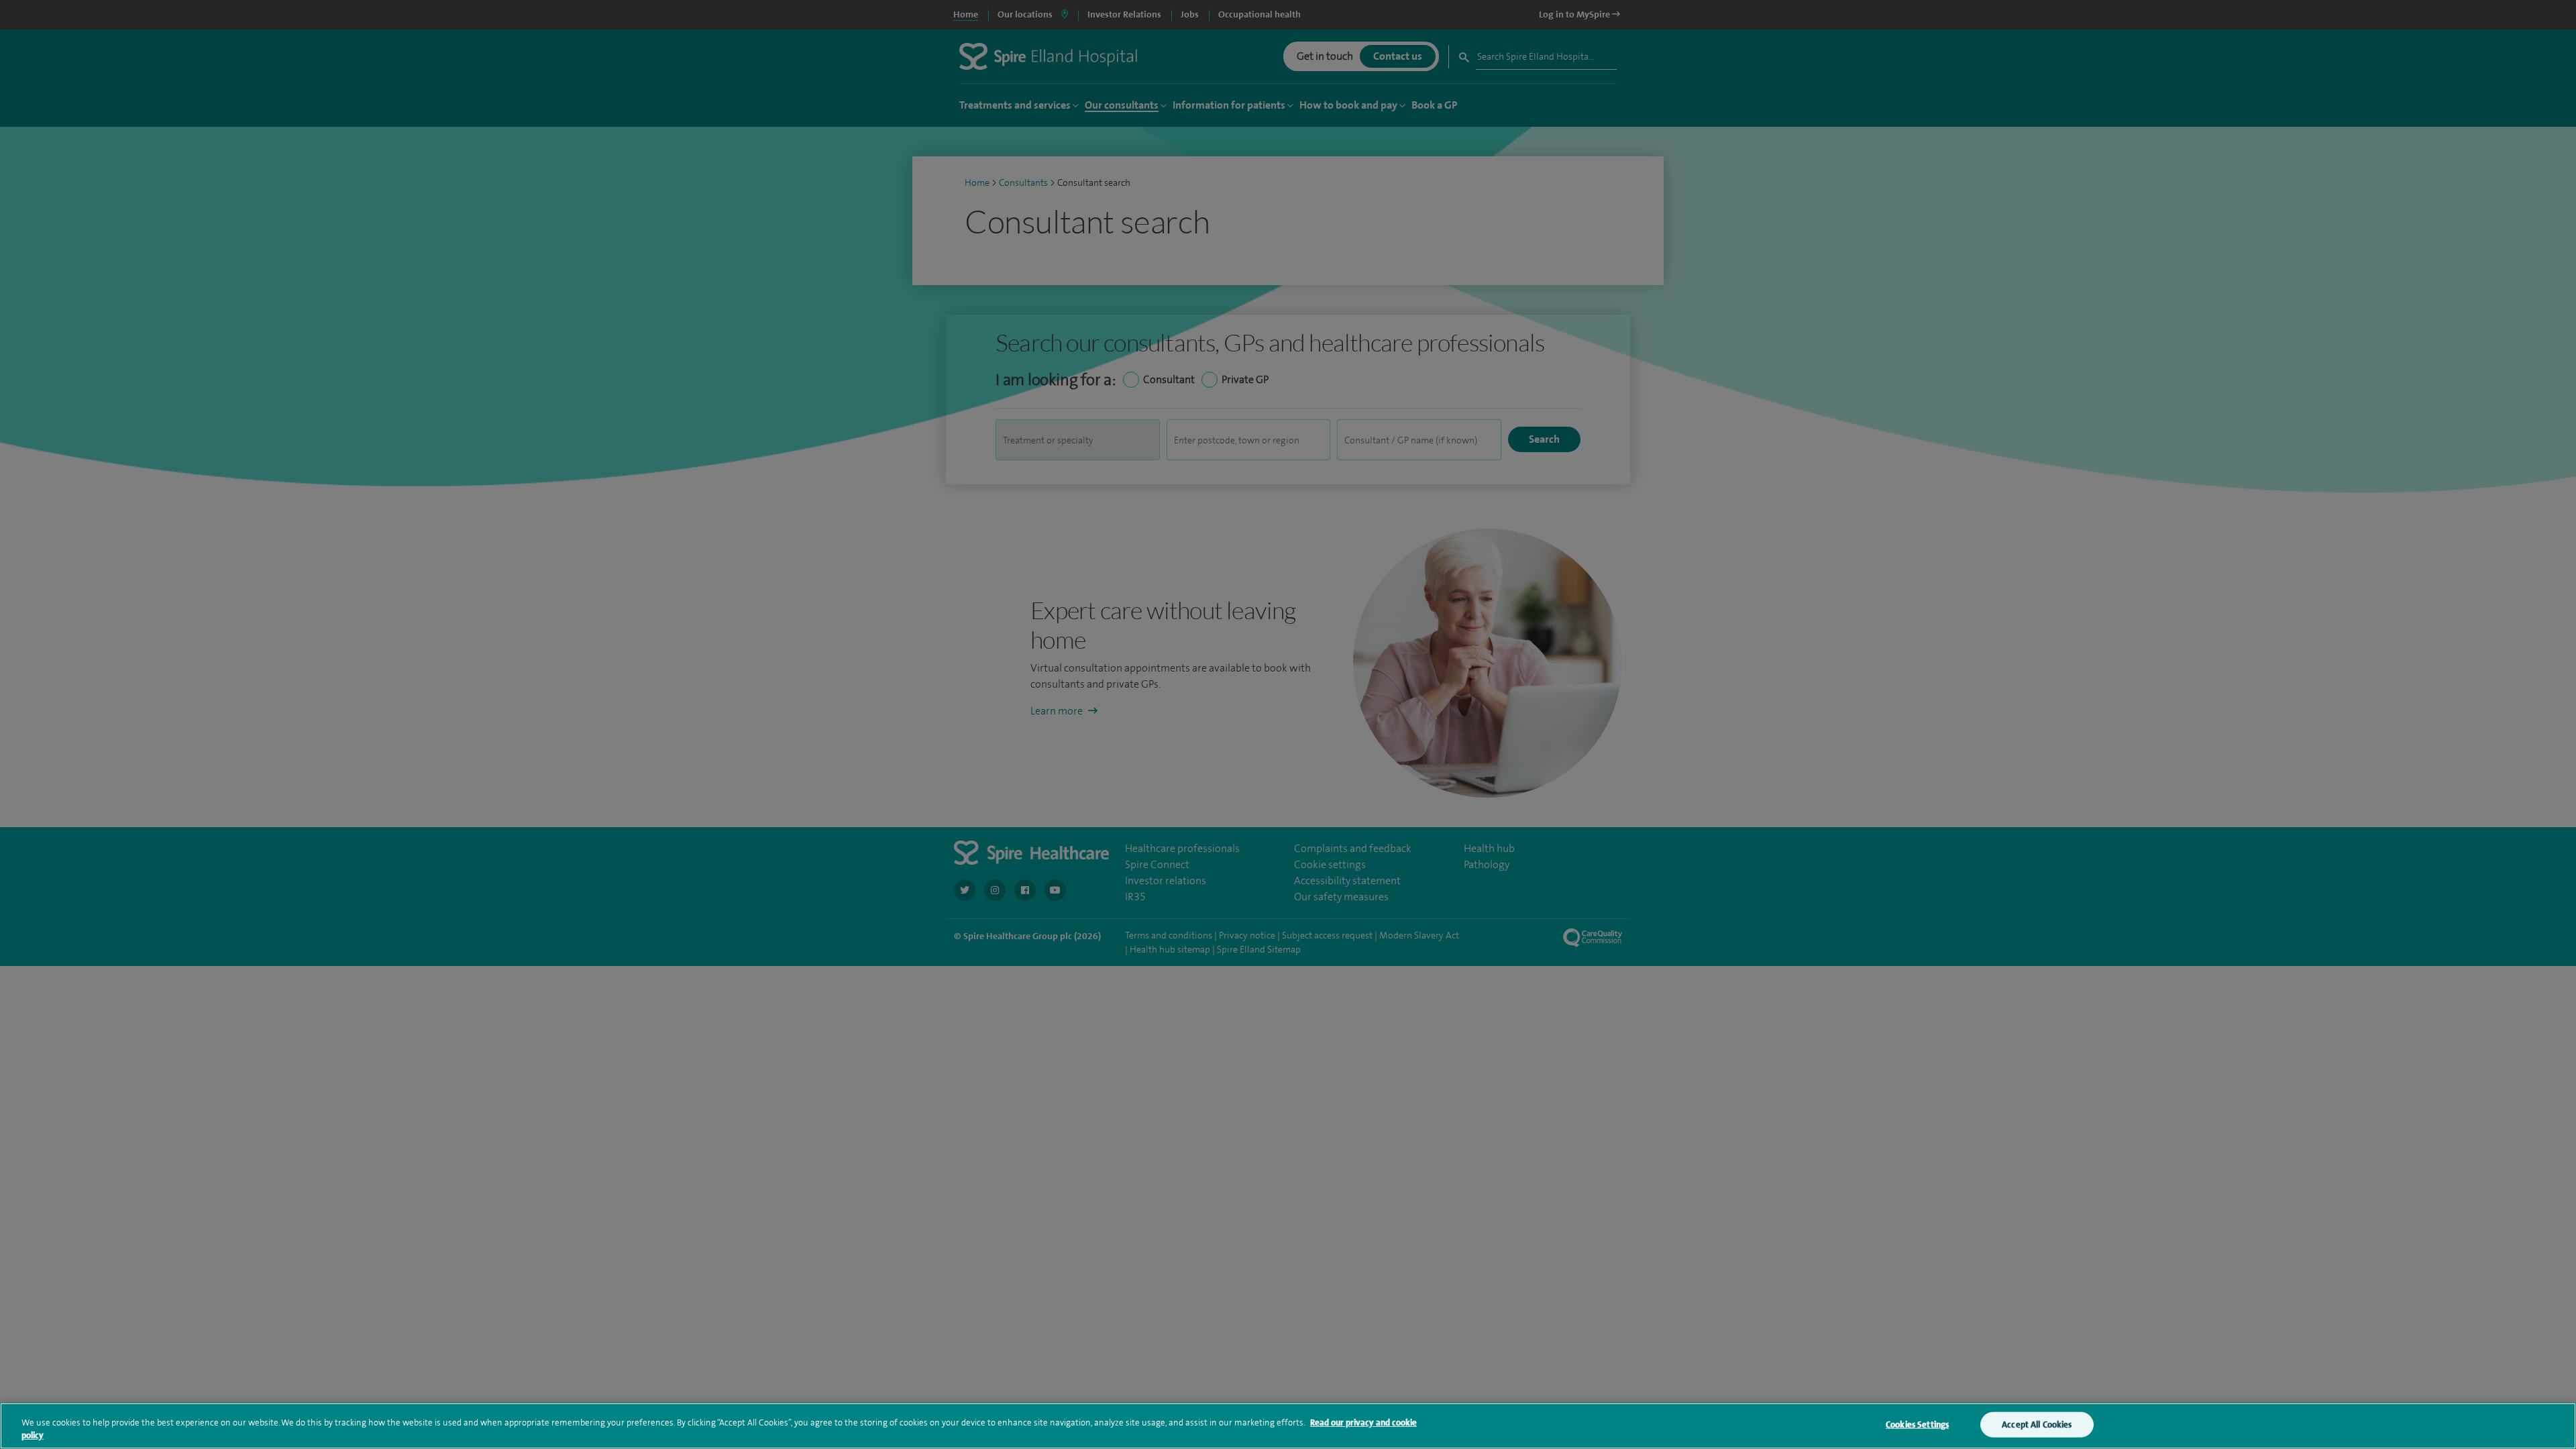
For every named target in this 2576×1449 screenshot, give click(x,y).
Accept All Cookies (2037, 1425)
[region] (1288, 1426)
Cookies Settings (1917, 1425)
